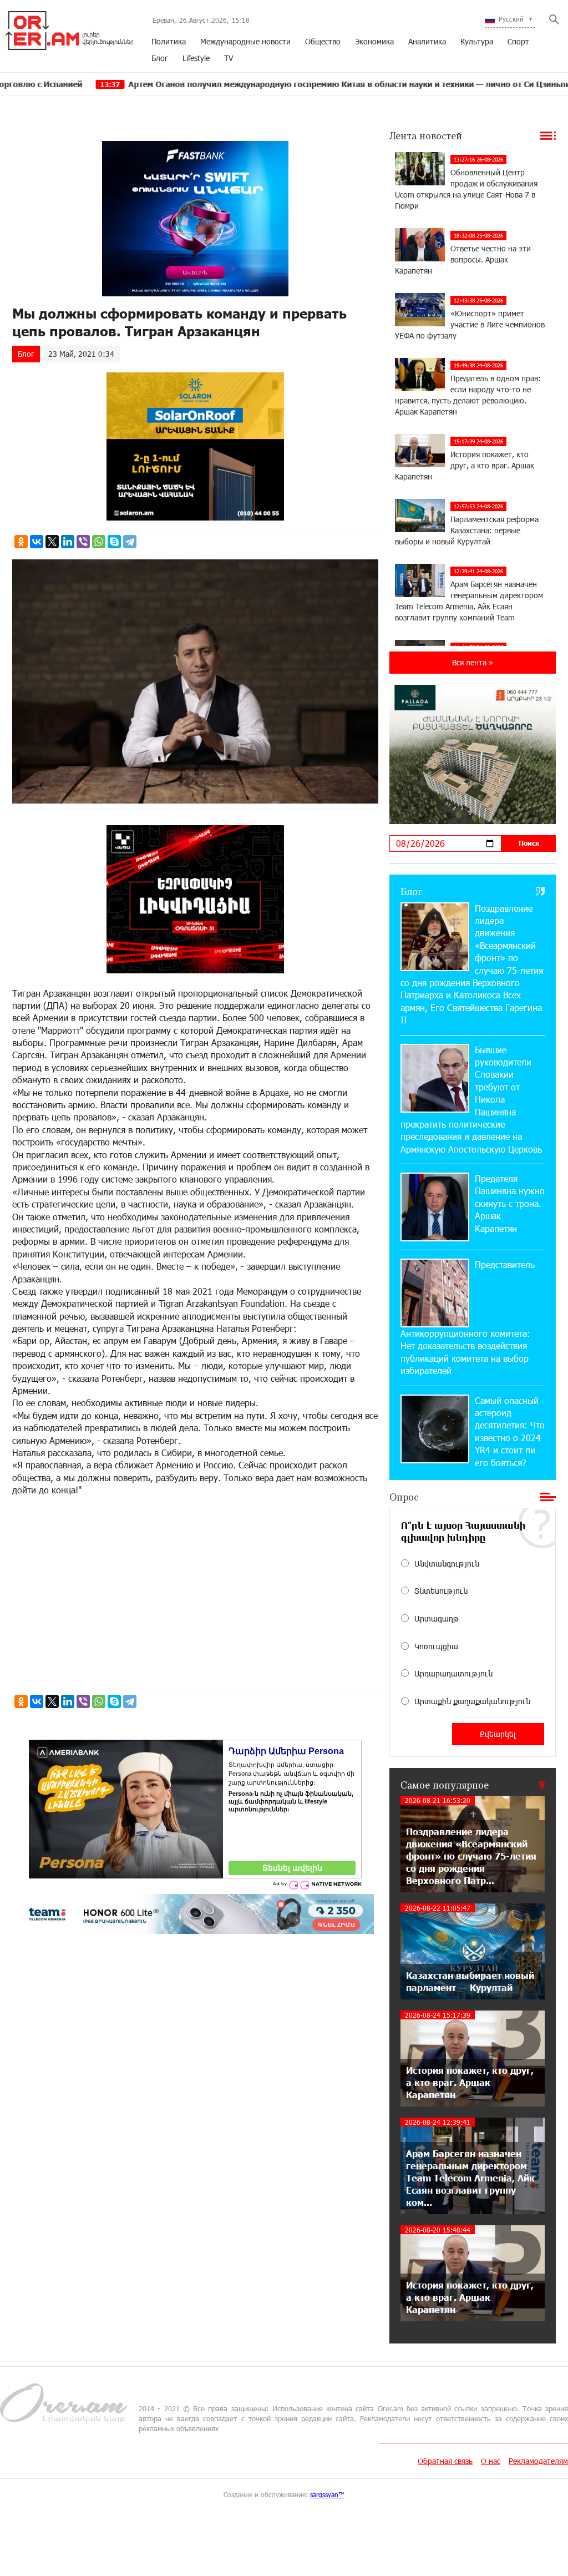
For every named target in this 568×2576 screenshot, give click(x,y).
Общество (323, 41)
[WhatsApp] (99, 542)
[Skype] (114, 542)
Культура (477, 41)
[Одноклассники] (21, 542)
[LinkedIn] (68, 542)
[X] (52, 542)
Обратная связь (445, 2461)
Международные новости (245, 41)
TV (229, 58)
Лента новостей (426, 135)
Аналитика (427, 41)
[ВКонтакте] (37, 542)
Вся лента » (473, 662)
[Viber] (83, 542)
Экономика (374, 41)
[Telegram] (130, 542)
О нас (491, 2461)
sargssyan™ (327, 2494)
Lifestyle (196, 58)
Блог (160, 58)
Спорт (518, 41)
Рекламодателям (538, 2461)
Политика (169, 41)
